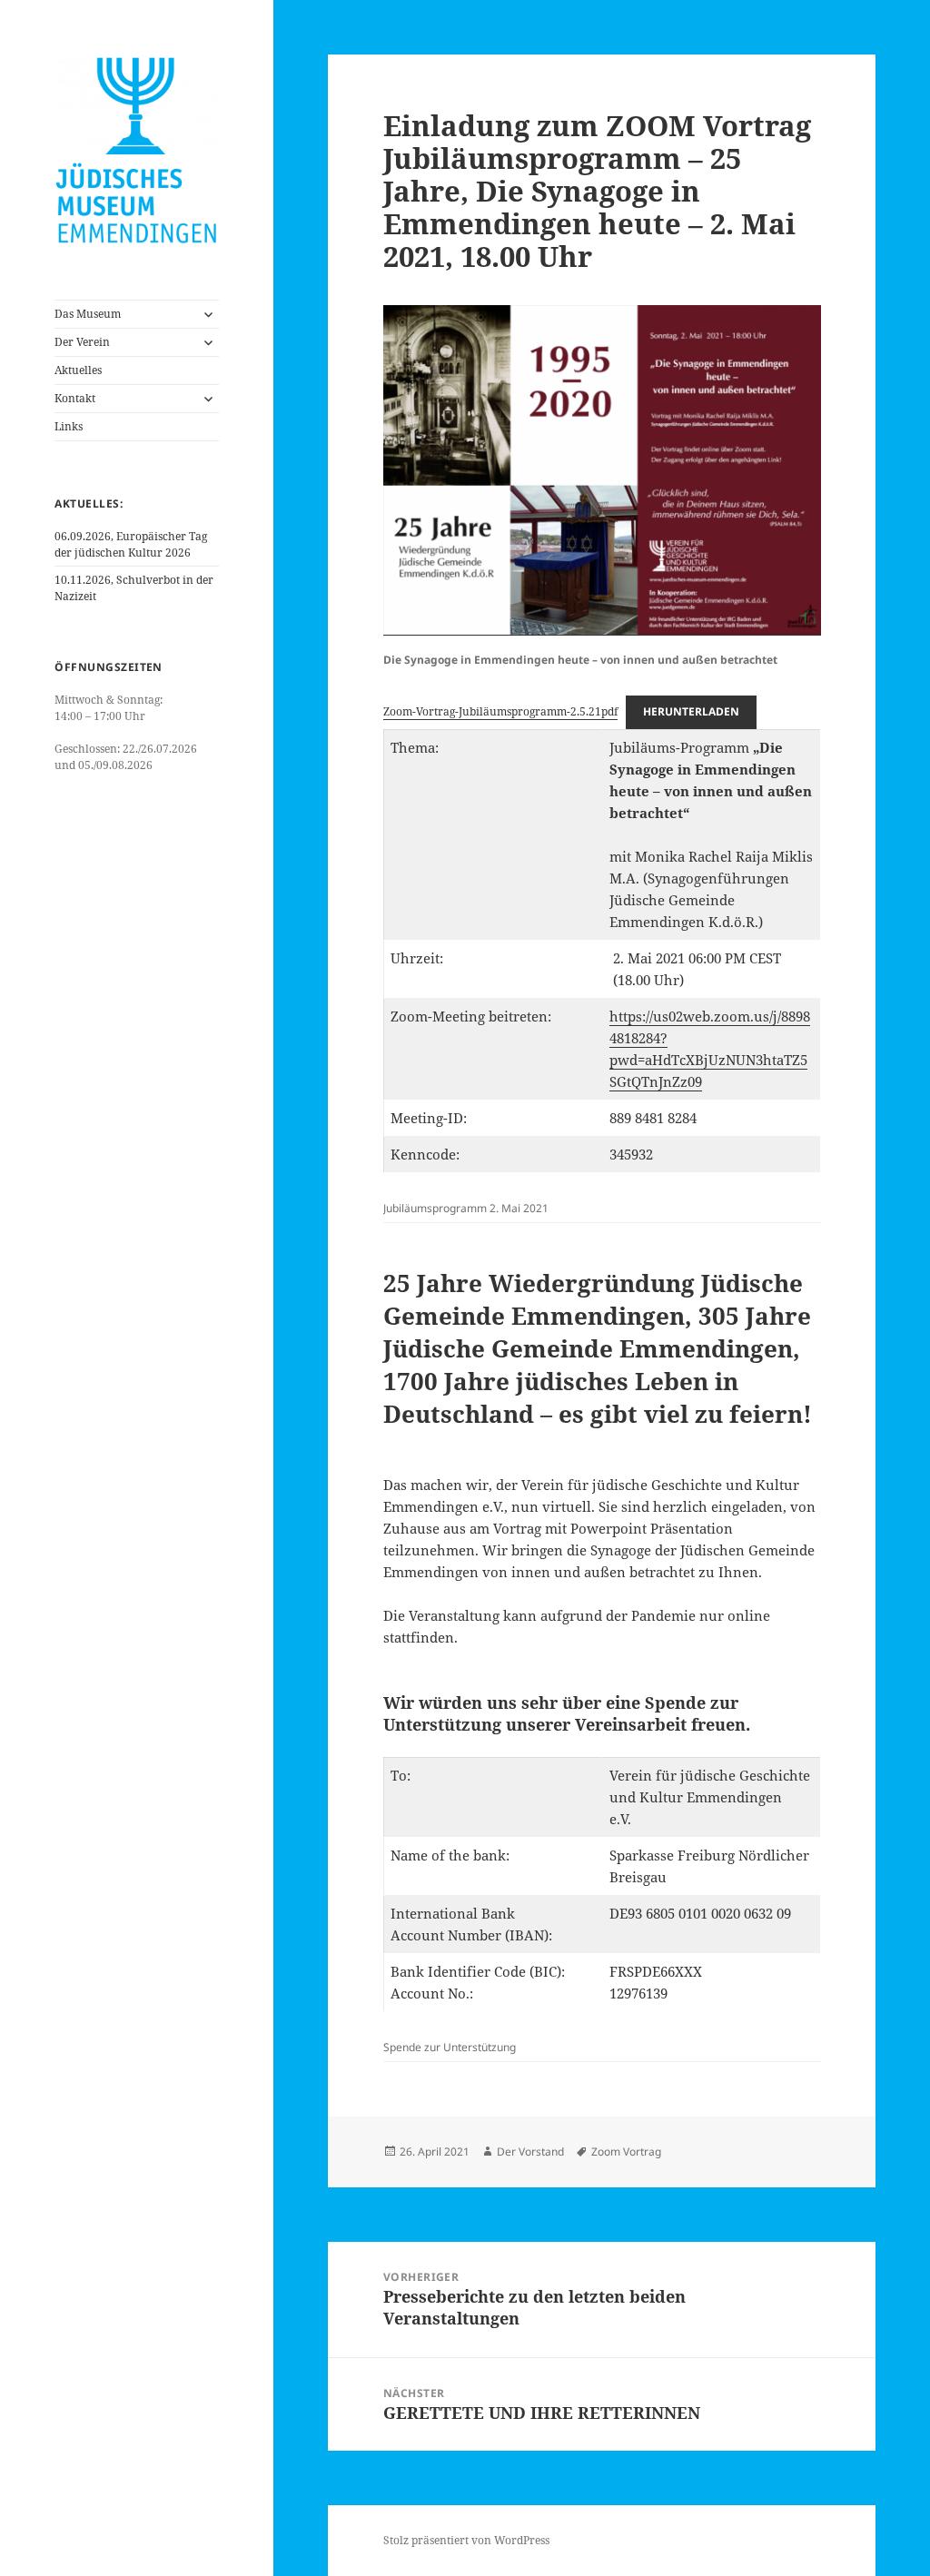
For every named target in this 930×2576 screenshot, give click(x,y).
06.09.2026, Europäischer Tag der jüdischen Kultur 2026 (131, 544)
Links (69, 426)
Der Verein (82, 342)
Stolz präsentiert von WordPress (466, 2540)
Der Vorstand (530, 2152)
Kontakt (75, 398)
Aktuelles (78, 370)
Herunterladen (691, 711)
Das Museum (88, 314)
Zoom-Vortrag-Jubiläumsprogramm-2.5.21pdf (500, 711)
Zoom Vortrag (626, 2152)
